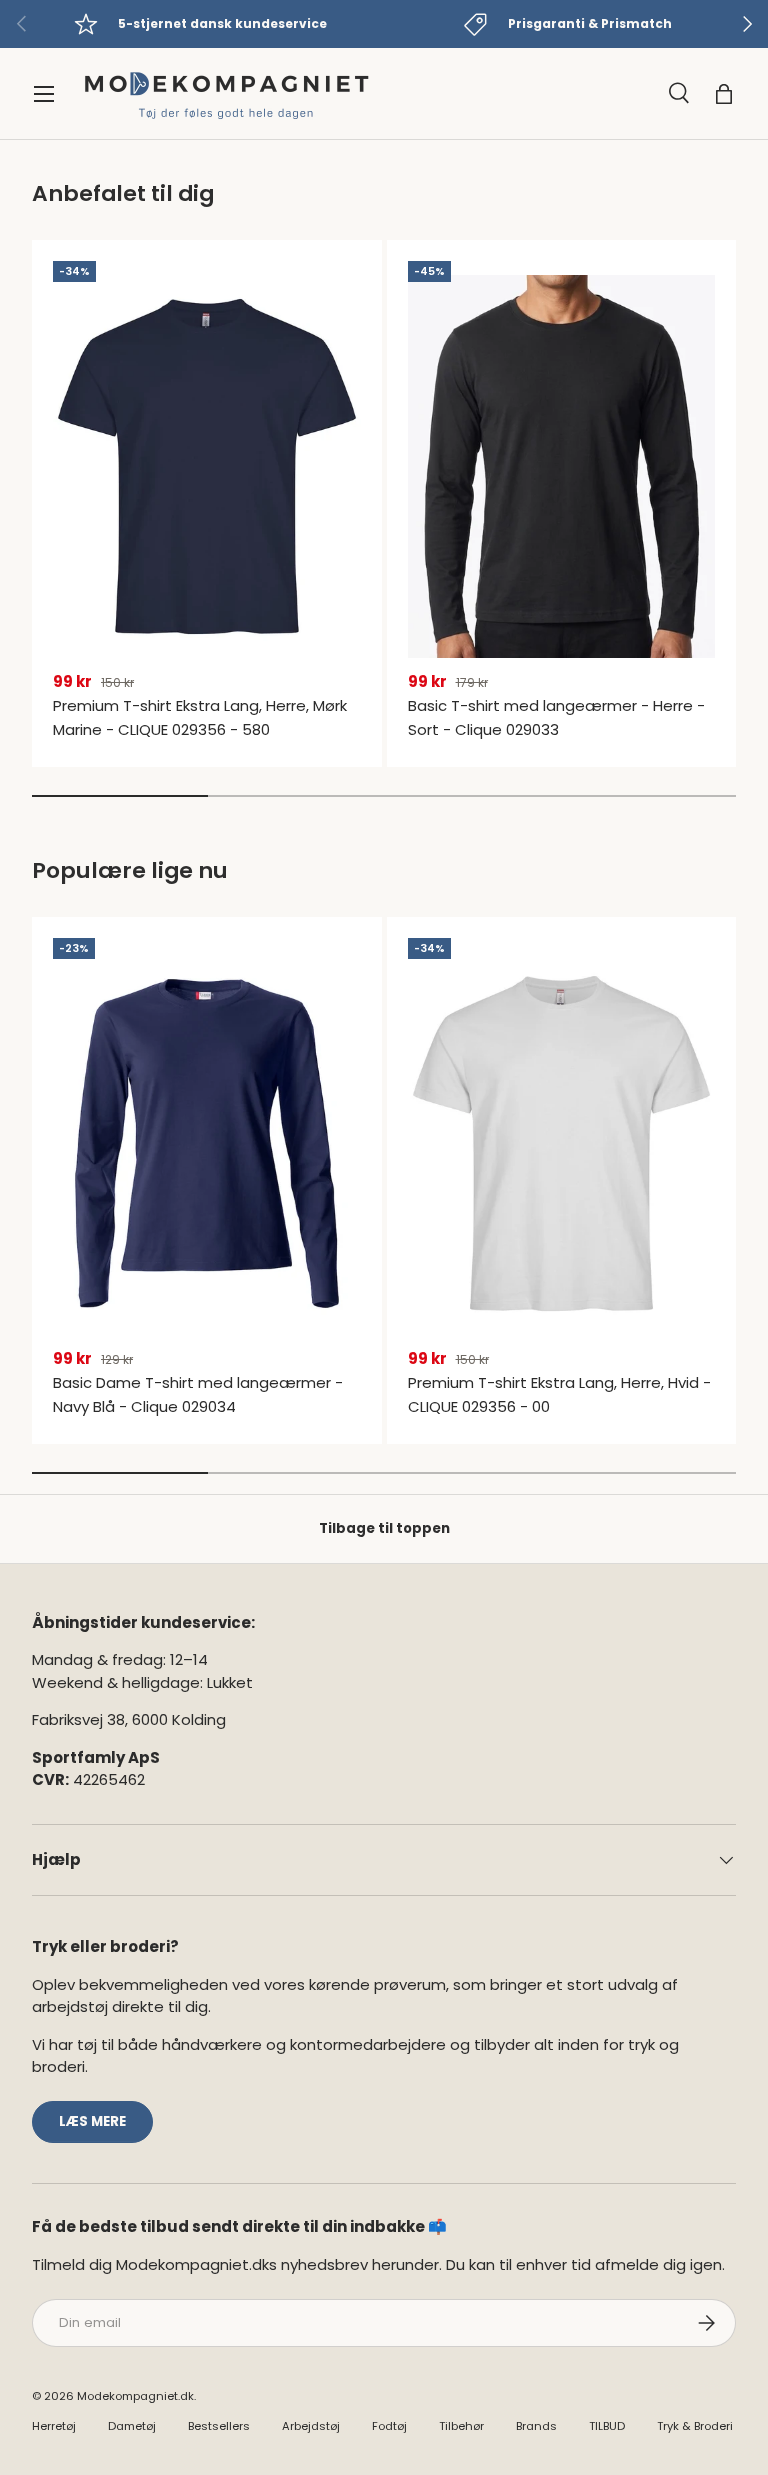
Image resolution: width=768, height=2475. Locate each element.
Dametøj (132, 2426)
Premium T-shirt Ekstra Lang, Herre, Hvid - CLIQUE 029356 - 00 (559, 1394)
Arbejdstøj (311, 2426)
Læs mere (92, 2121)
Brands (536, 2426)
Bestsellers (219, 2426)
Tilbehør (461, 2426)
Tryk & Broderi (695, 2426)
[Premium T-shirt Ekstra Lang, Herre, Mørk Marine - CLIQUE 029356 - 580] (207, 466)
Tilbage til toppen (384, 1528)
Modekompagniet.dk (135, 2396)
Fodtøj (389, 2426)
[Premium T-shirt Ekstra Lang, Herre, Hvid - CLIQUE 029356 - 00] (562, 1143)
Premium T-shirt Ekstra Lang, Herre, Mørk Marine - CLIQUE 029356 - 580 (200, 717)
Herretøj (54, 2426)
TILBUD (607, 2426)
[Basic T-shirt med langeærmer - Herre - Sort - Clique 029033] (562, 466)
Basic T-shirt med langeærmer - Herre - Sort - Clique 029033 (556, 717)
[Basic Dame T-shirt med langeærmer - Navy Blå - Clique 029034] (207, 1143)
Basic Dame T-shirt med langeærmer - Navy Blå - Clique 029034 (198, 1394)
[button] (724, 94)
